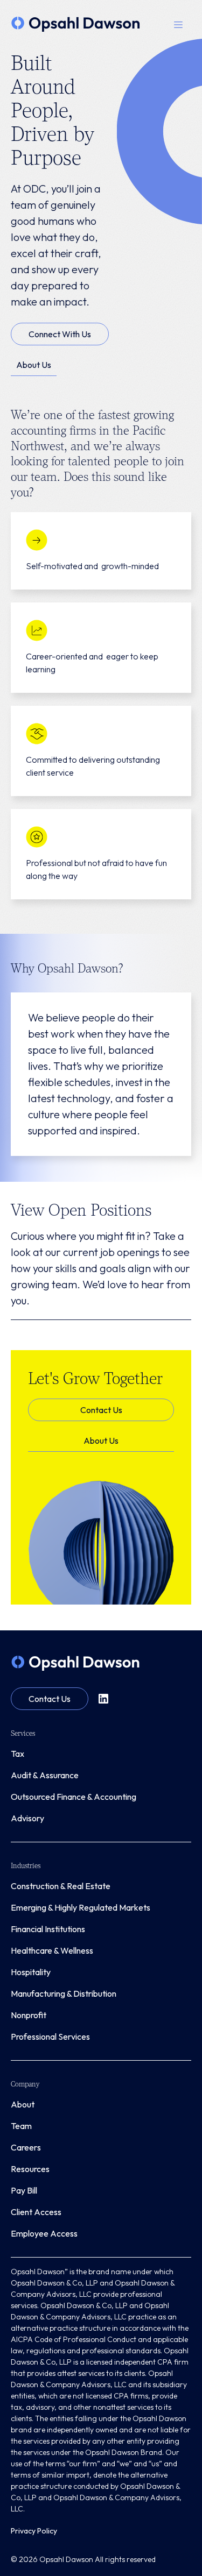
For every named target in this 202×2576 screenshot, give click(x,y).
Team (21, 2126)
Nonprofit (29, 2015)
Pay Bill (24, 2190)
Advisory (27, 1818)
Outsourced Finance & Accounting (74, 1797)
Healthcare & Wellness (52, 1950)
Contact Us (101, 1410)
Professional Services (50, 2036)
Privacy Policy (34, 2531)
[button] (178, 24)
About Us (34, 365)
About (23, 2104)
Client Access (36, 2212)
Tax (18, 1754)
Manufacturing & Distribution (64, 1993)
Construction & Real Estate (61, 1886)
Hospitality (31, 1972)
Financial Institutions (48, 1929)
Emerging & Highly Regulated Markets (81, 1907)
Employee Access (44, 2233)
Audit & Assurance (45, 1775)
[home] (76, 24)
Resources (30, 2169)
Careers (26, 2147)
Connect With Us (60, 334)
